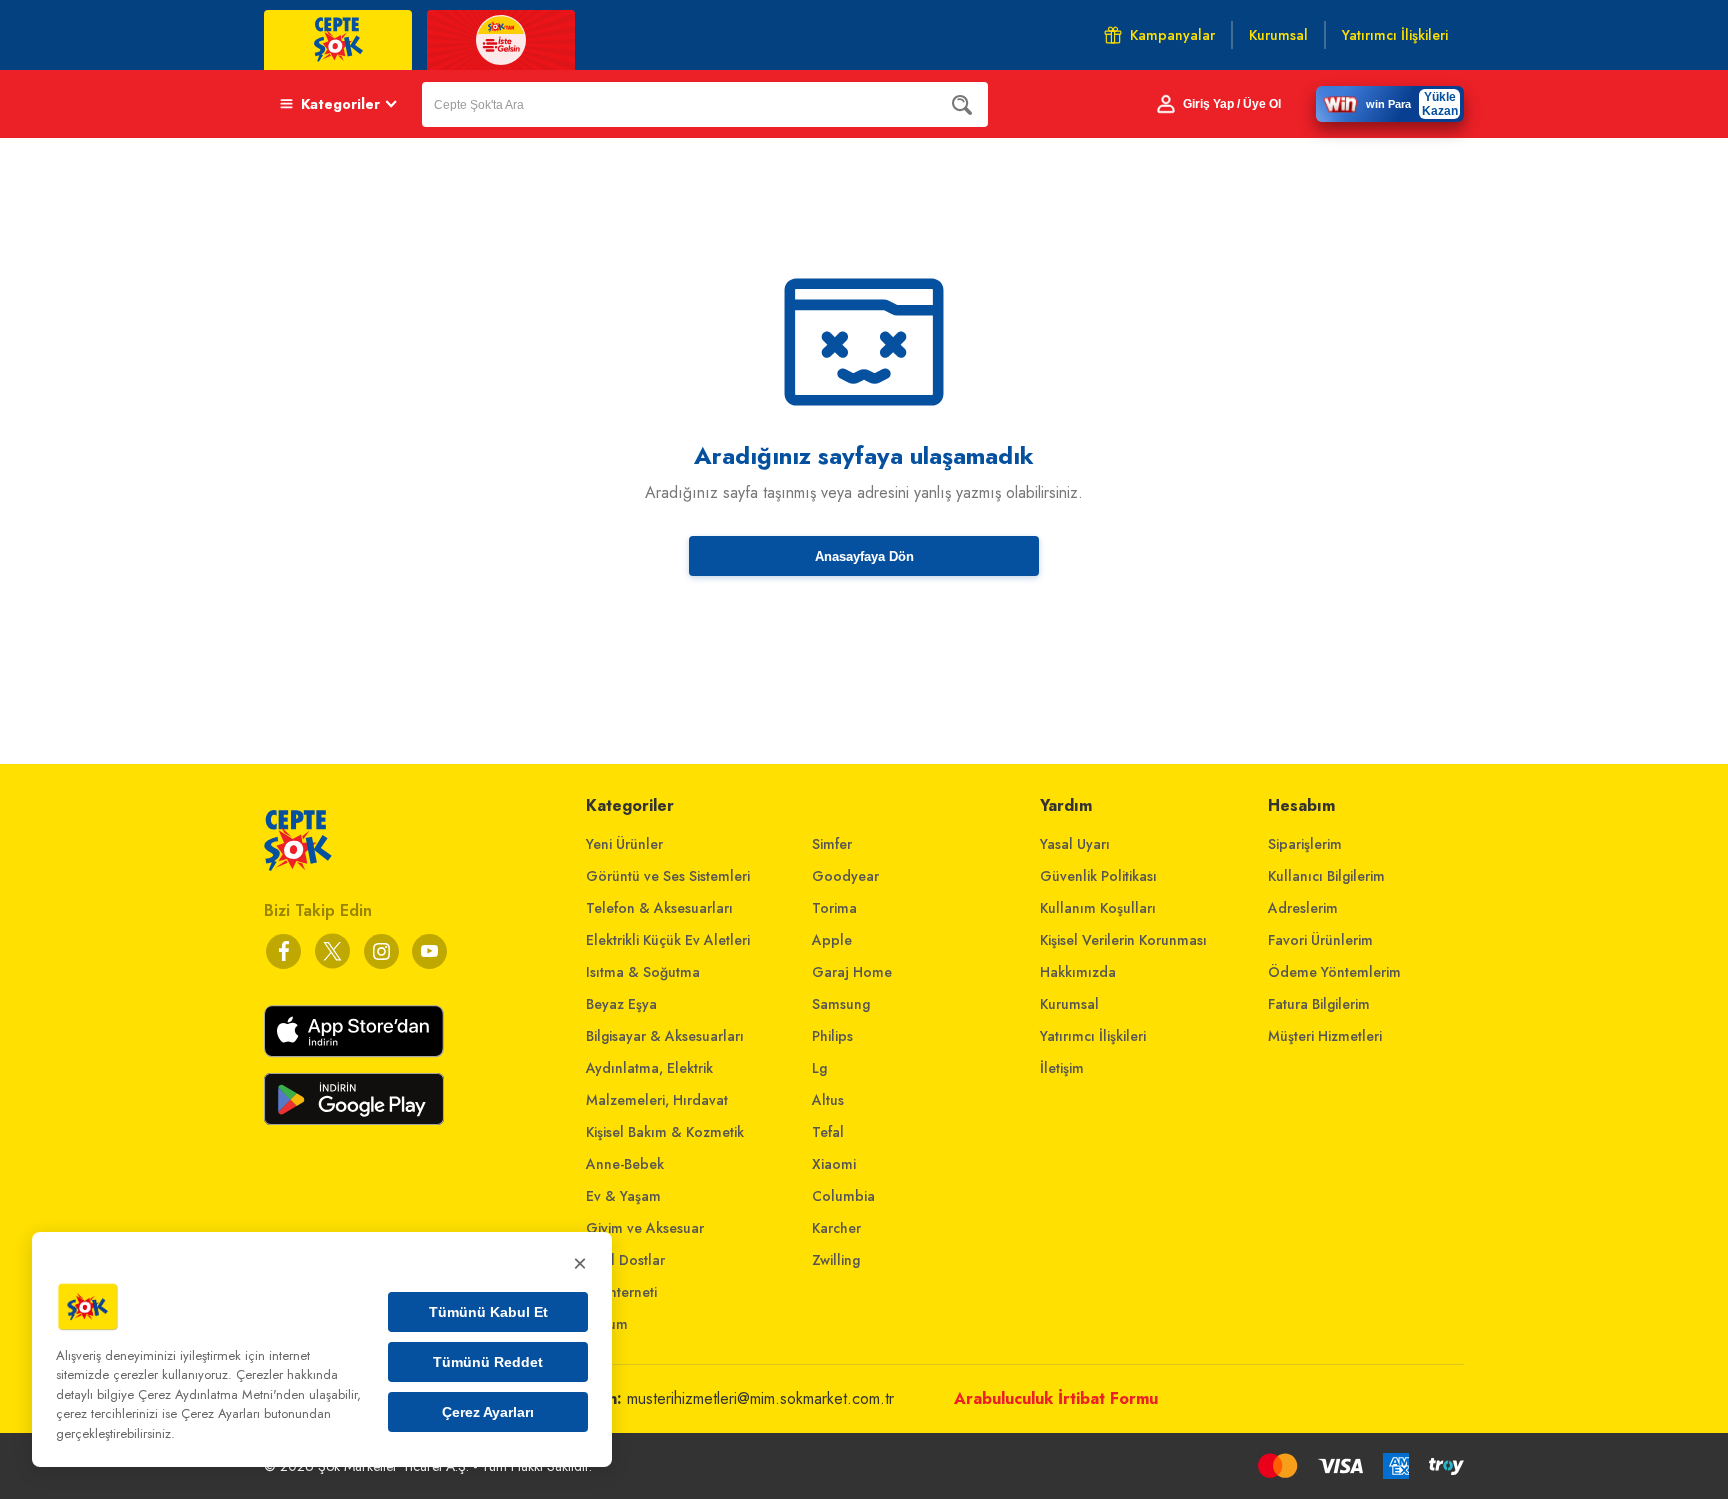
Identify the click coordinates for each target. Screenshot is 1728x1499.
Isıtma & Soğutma (643, 972)
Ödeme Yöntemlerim (1334, 972)
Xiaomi (834, 1164)
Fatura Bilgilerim (1319, 1004)
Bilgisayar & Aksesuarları (665, 1036)
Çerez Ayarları (488, 1412)
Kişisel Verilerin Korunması (1123, 940)
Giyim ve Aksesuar (645, 1228)
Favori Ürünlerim (1320, 940)
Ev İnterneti (621, 1292)
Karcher (836, 1228)
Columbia (843, 1196)
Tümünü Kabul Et (488, 1312)
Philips (832, 1036)
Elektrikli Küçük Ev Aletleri (668, 940)
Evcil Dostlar (625, 1260)
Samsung (841, 1004)
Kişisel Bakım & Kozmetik (665, 1132)
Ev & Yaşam (623, 1196)
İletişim (1062, 1068)
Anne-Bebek (625, 1164)
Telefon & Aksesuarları (659, 908)
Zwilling (836, 1260)
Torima (834, 908)
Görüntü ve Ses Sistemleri (668, 876)
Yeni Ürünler (624, 844)
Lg (819, 1068)
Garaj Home (852, 972)
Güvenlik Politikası (1098, 876)
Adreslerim (1303, 908)
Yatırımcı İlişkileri (1093, 1036)
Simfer (832, 844)
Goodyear (845, 876)
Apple (832, 940)
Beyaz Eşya (621, 1004)
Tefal (828, 1132)
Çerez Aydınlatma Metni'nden (221, 1394)
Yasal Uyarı (1075, 844)
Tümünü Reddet (488, 1362)
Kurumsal (1069, 1004)
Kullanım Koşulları (1098, 908)
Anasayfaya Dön (864, 556)
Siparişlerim (1305, 844)
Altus (828, 1100)
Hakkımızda (1078, 972)
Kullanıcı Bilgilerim (1326, 876)
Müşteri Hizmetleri (1325, 1036)
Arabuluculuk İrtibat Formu (1056, 1398)
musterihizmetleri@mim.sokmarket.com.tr (760, 1398)
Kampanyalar (1172, 35)
